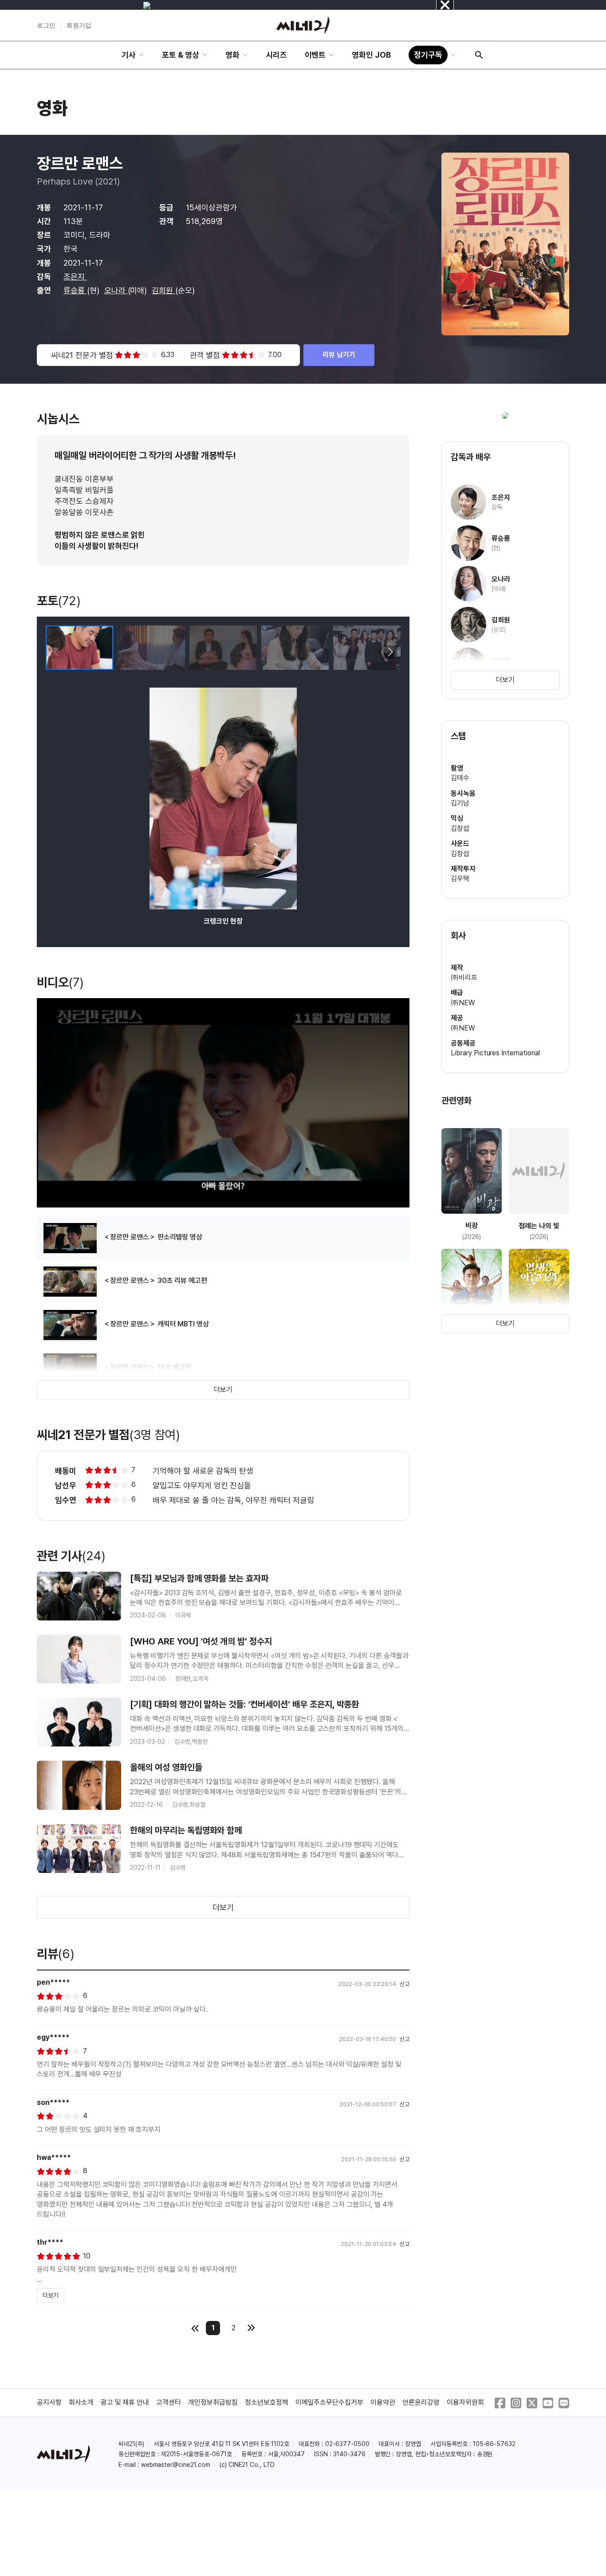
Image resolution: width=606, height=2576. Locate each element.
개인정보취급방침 (213, 2402)
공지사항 (49, 2402)
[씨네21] (303, 25)
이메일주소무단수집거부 (330, 2402)
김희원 (163, 290)
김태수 (460, 778)
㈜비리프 (464, 977)
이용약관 (383, 2402)
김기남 (460, 803)
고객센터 (169, 2402)
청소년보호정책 (267, 2402)
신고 (405, 1984)
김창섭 (460, 828)
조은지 (75, 277)
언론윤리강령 (421, 2402)
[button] (390, 652)
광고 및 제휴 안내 (125, 2402)
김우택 (460, 879)
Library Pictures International (495, 1053)
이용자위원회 (465, 2402)
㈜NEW (463, 1003)
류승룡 (75, 290)
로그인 (46, 25)
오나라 (116, 290)
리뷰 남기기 (339, 355)
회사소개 (81, 2402)
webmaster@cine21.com (176, 2465)
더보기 (223, 1390)
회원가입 (79, 25)
